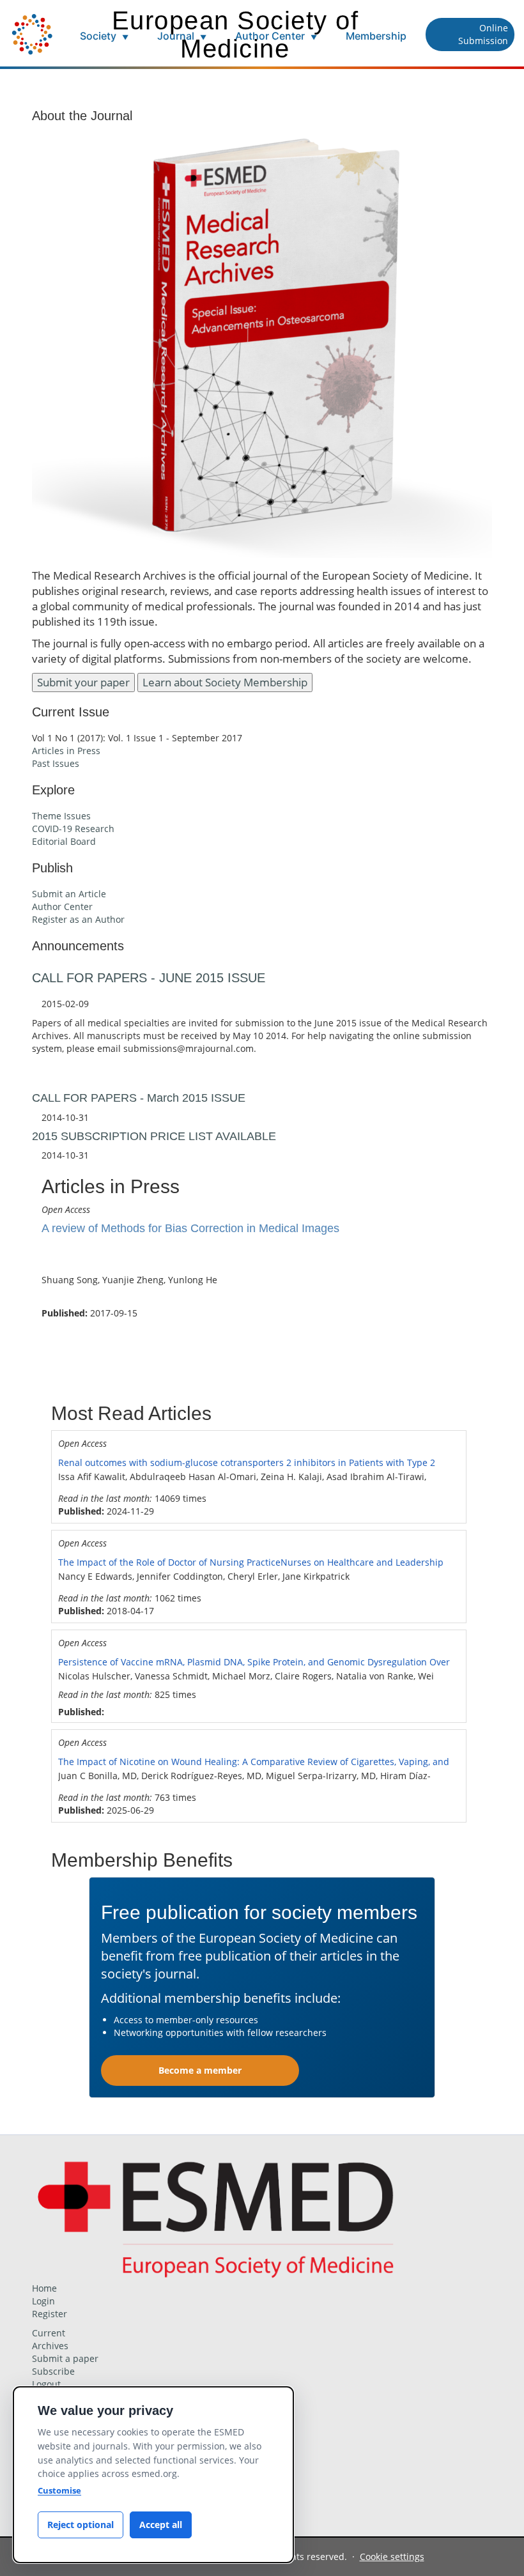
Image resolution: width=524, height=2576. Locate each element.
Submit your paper (83, 682)
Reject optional (81, 2525)
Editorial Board (64, 841)
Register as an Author (78, 919)
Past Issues (56, 763)
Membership (376, 36)
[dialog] (153, 2475)
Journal (182, 36)
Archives (50, 2346)
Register (50, 2314)
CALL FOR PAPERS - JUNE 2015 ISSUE (149, 978)
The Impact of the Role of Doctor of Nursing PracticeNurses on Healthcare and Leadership (251, 1562)
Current (49, 2333)
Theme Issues (61, 816)
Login (43, 2301)
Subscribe (53, 2371)
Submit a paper (65, 2358)
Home (44, 2288)
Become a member (200, 2070)
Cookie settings (392, 2557)
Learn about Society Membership (225, 682)
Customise (59, 2490)
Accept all (161, 2525)
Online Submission (483, 34)
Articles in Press (66, 751)
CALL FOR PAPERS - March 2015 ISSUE (139, 1098)
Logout (46, 2384)
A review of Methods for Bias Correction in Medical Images (190, 1228)
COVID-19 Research (73, 829)
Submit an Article (69, 894)
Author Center (276, 36)
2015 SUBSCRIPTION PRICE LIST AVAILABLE (154, 1136)
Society (104, 36)
